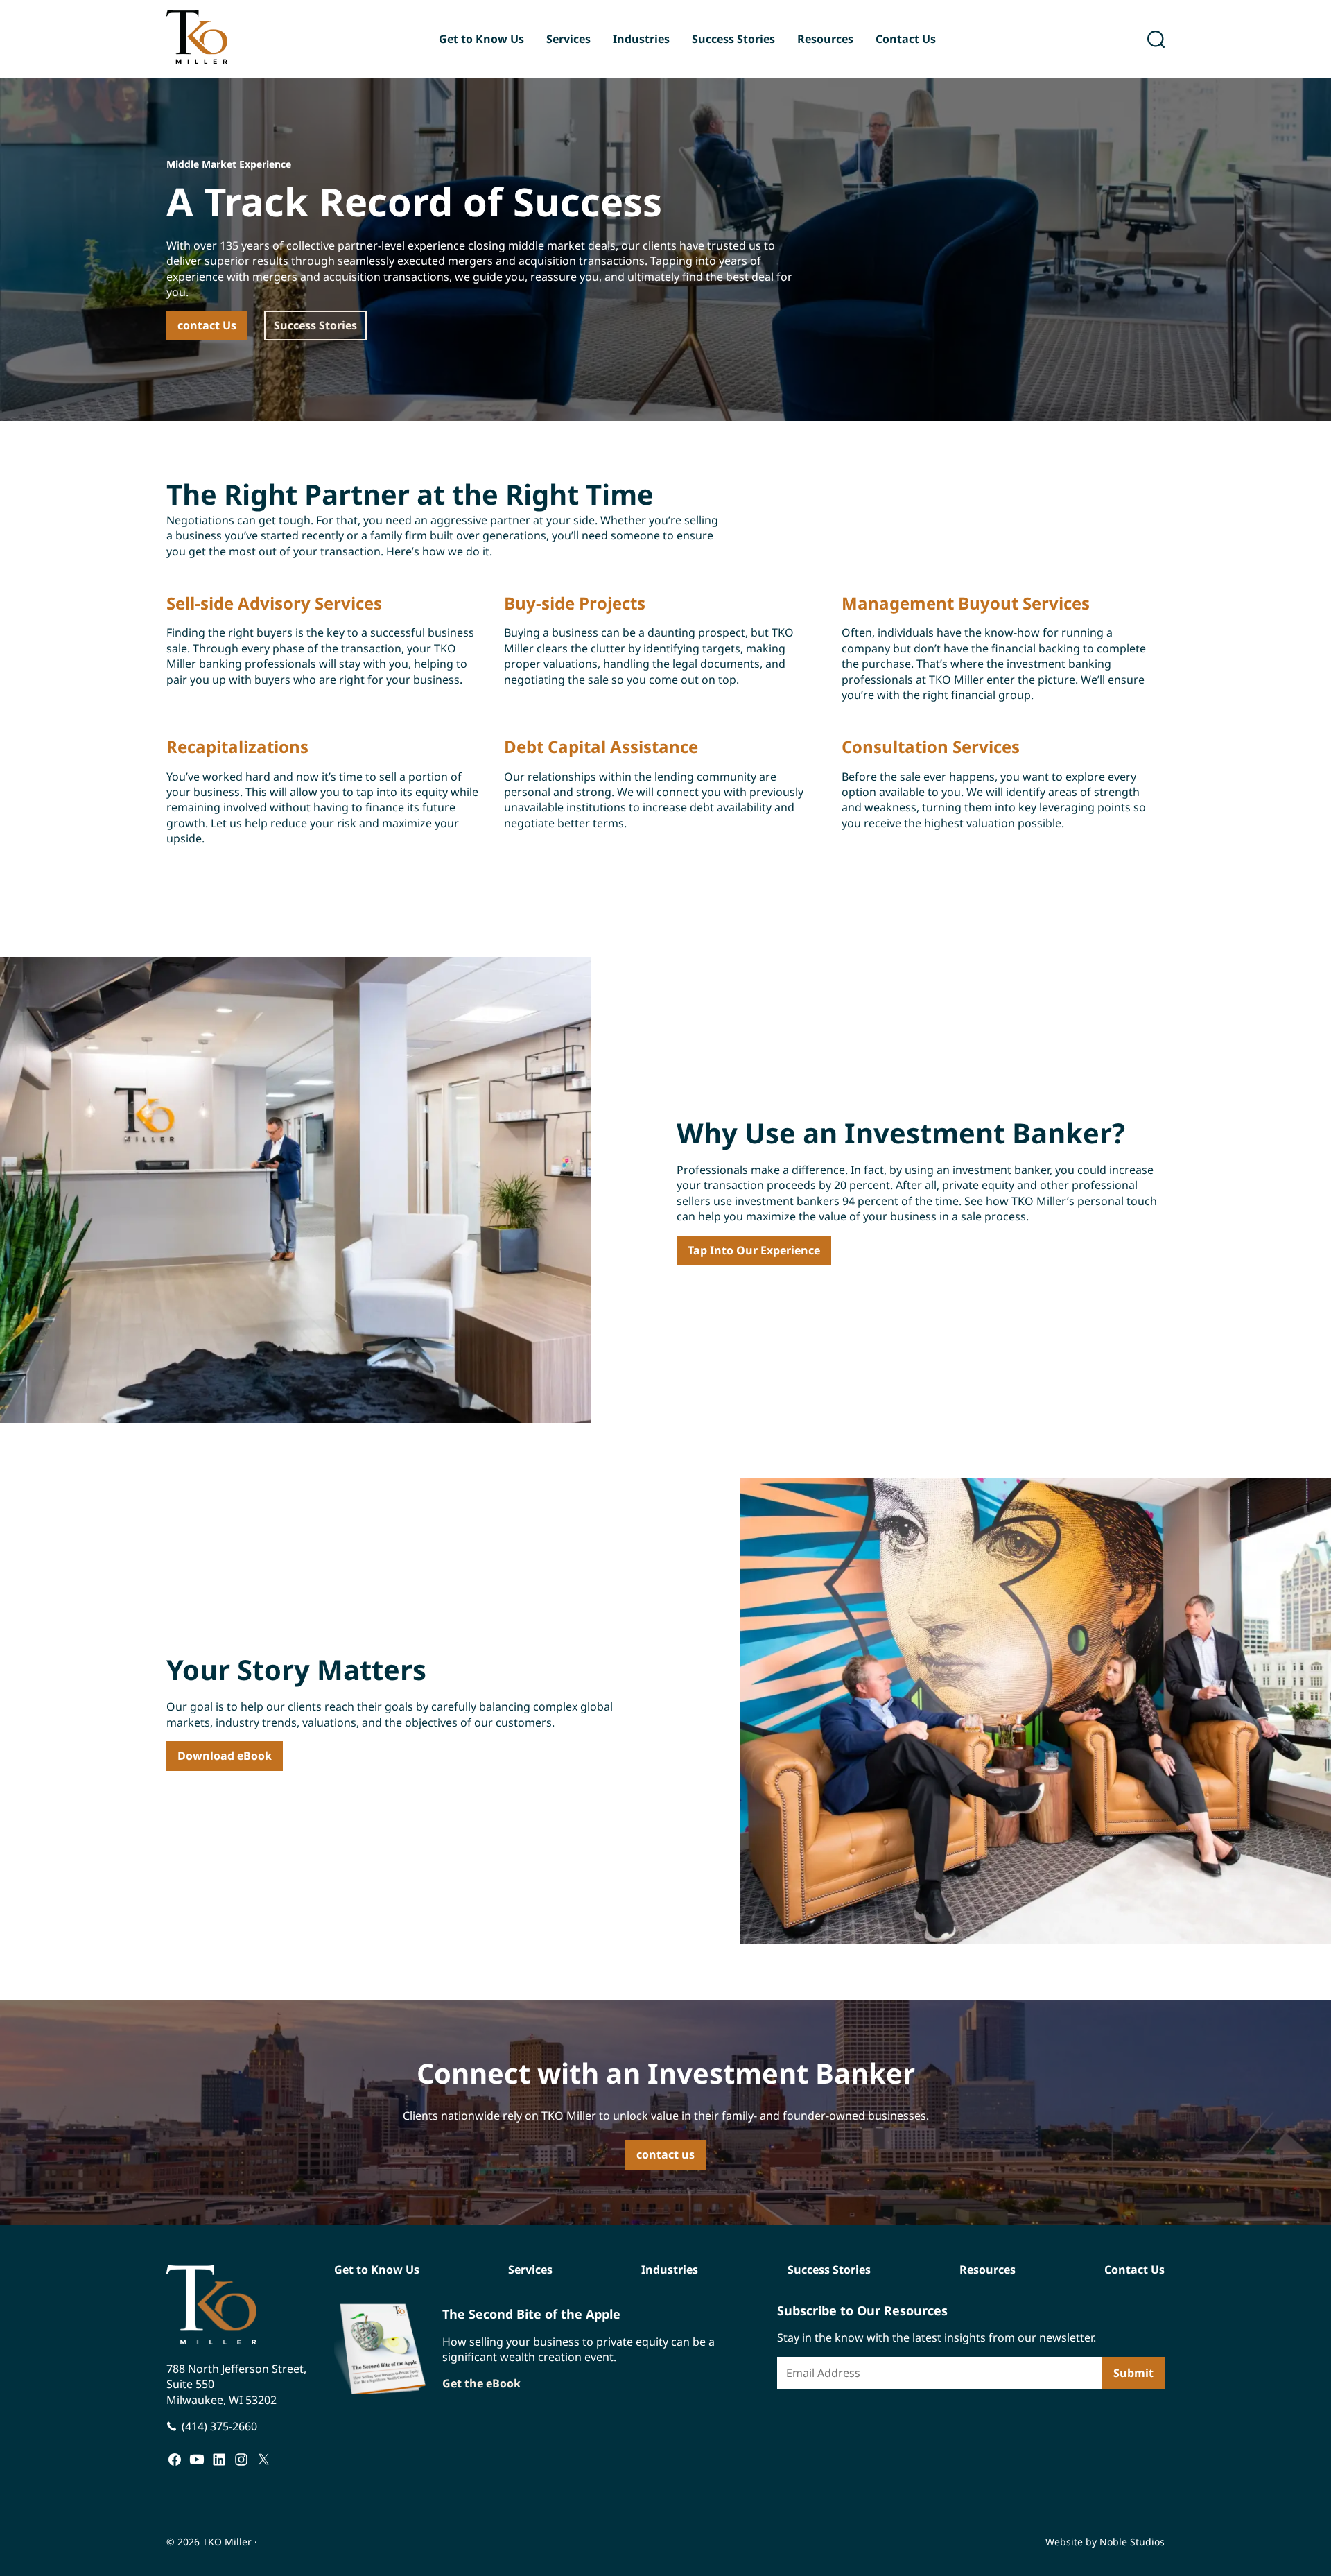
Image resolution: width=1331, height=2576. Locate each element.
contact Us (207, 325)
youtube (197, 2459)
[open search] (1156, 39)
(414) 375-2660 (219, 2426)
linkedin (219, 2459)
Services (568, 39)
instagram (241, 2459)
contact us (665, 2154)
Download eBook (225, 1756)
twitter (263, 2459)
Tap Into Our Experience (754, 1250)
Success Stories (733, 39)
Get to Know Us (481, 39)
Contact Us (906, 39)
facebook (175, 2459)
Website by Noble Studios (1105, 2542)
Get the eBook (481, 2384)
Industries (641, 39)
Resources (825, 39)
